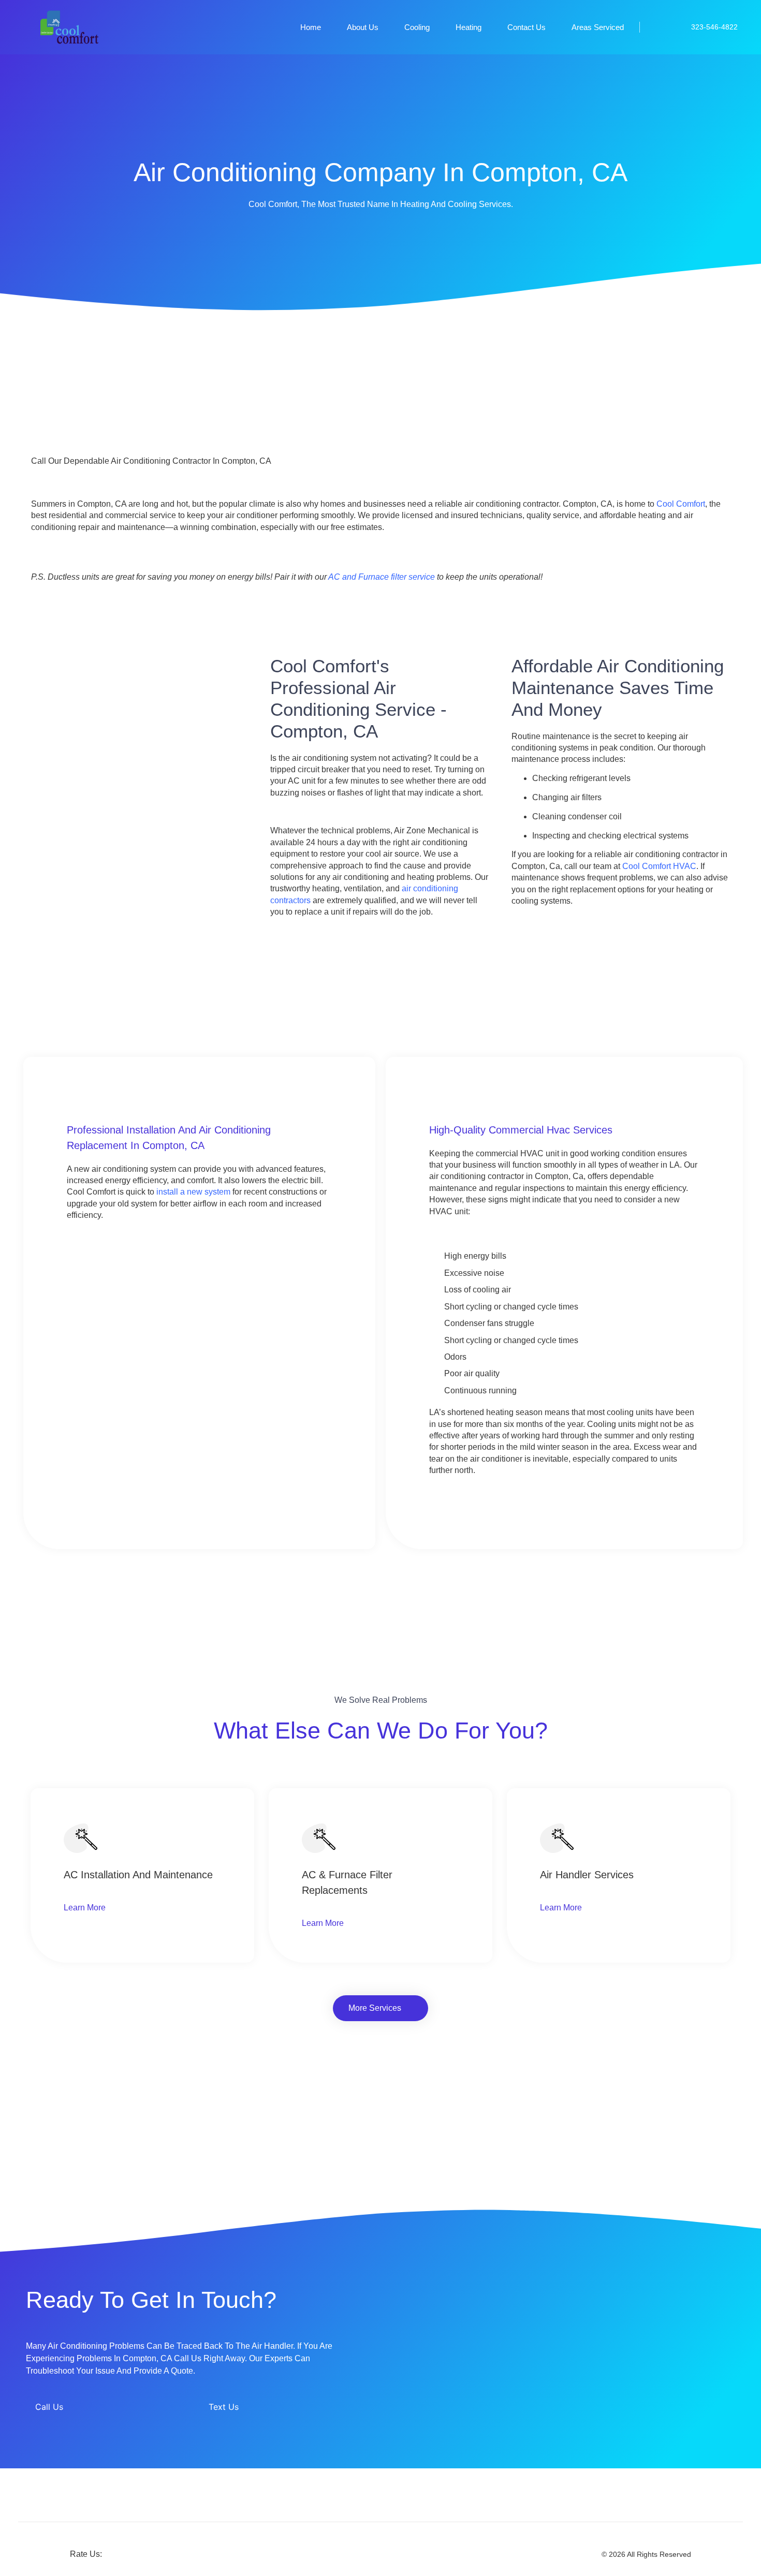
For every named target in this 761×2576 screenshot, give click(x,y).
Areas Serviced (598, 27)
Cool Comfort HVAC (659, 866)
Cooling (417, 27)
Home (311, 27)
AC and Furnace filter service (382, 577)
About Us (363, 27)
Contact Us (526, 27)
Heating (469, 27)
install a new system (193, 1192)
